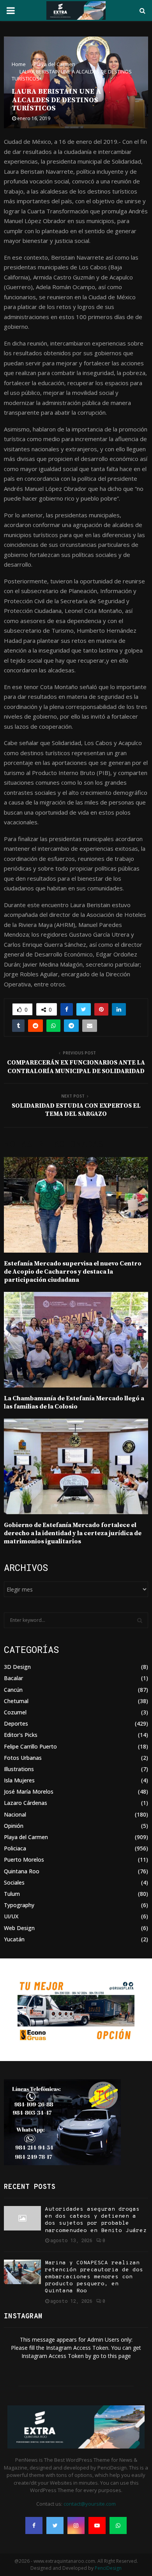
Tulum (12, 1894)
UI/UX (11, 1916)
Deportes (16, 1723)
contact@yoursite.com (90, 2504)
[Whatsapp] (118, 2525)
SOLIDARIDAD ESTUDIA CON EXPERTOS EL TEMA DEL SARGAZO (76, 1110)
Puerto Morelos (24, 1860)
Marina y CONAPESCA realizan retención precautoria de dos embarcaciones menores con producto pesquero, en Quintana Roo (94, 2277)
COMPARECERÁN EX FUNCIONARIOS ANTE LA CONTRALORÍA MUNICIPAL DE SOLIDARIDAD (76, 1067)
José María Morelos (29, 1792)
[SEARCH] (140, 1620)
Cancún (13, 1690)
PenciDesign (108, 2568)
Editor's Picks (21, 1735)
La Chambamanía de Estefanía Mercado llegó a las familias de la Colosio (74, 1402)
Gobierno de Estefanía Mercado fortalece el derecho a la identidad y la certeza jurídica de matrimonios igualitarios (73, 1533)
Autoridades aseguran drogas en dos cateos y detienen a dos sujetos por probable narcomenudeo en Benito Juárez (96, 2220)
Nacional (15, 1814)
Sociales (14, 1882)
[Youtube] (97, 2525)
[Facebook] (34, 2525)
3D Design (17, 1667)
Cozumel (15, 1712)
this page (119, 2356)
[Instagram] (76, 2525)
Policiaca (15, 1848)
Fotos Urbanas (23, 1758)
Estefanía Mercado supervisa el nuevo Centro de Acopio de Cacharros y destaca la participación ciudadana (73, 1272)
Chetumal (16, 1701)
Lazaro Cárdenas (26, 1803)
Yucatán (14, 1939)
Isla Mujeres (19, 1780)
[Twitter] (55, 2525)
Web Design (19, 1928)
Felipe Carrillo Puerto (30, 1746)
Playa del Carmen (26, 1837)
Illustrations (19, 1769)
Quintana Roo (22, 1871)
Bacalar (13, 1678)
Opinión (14, 1826)
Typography (19, 1905)
